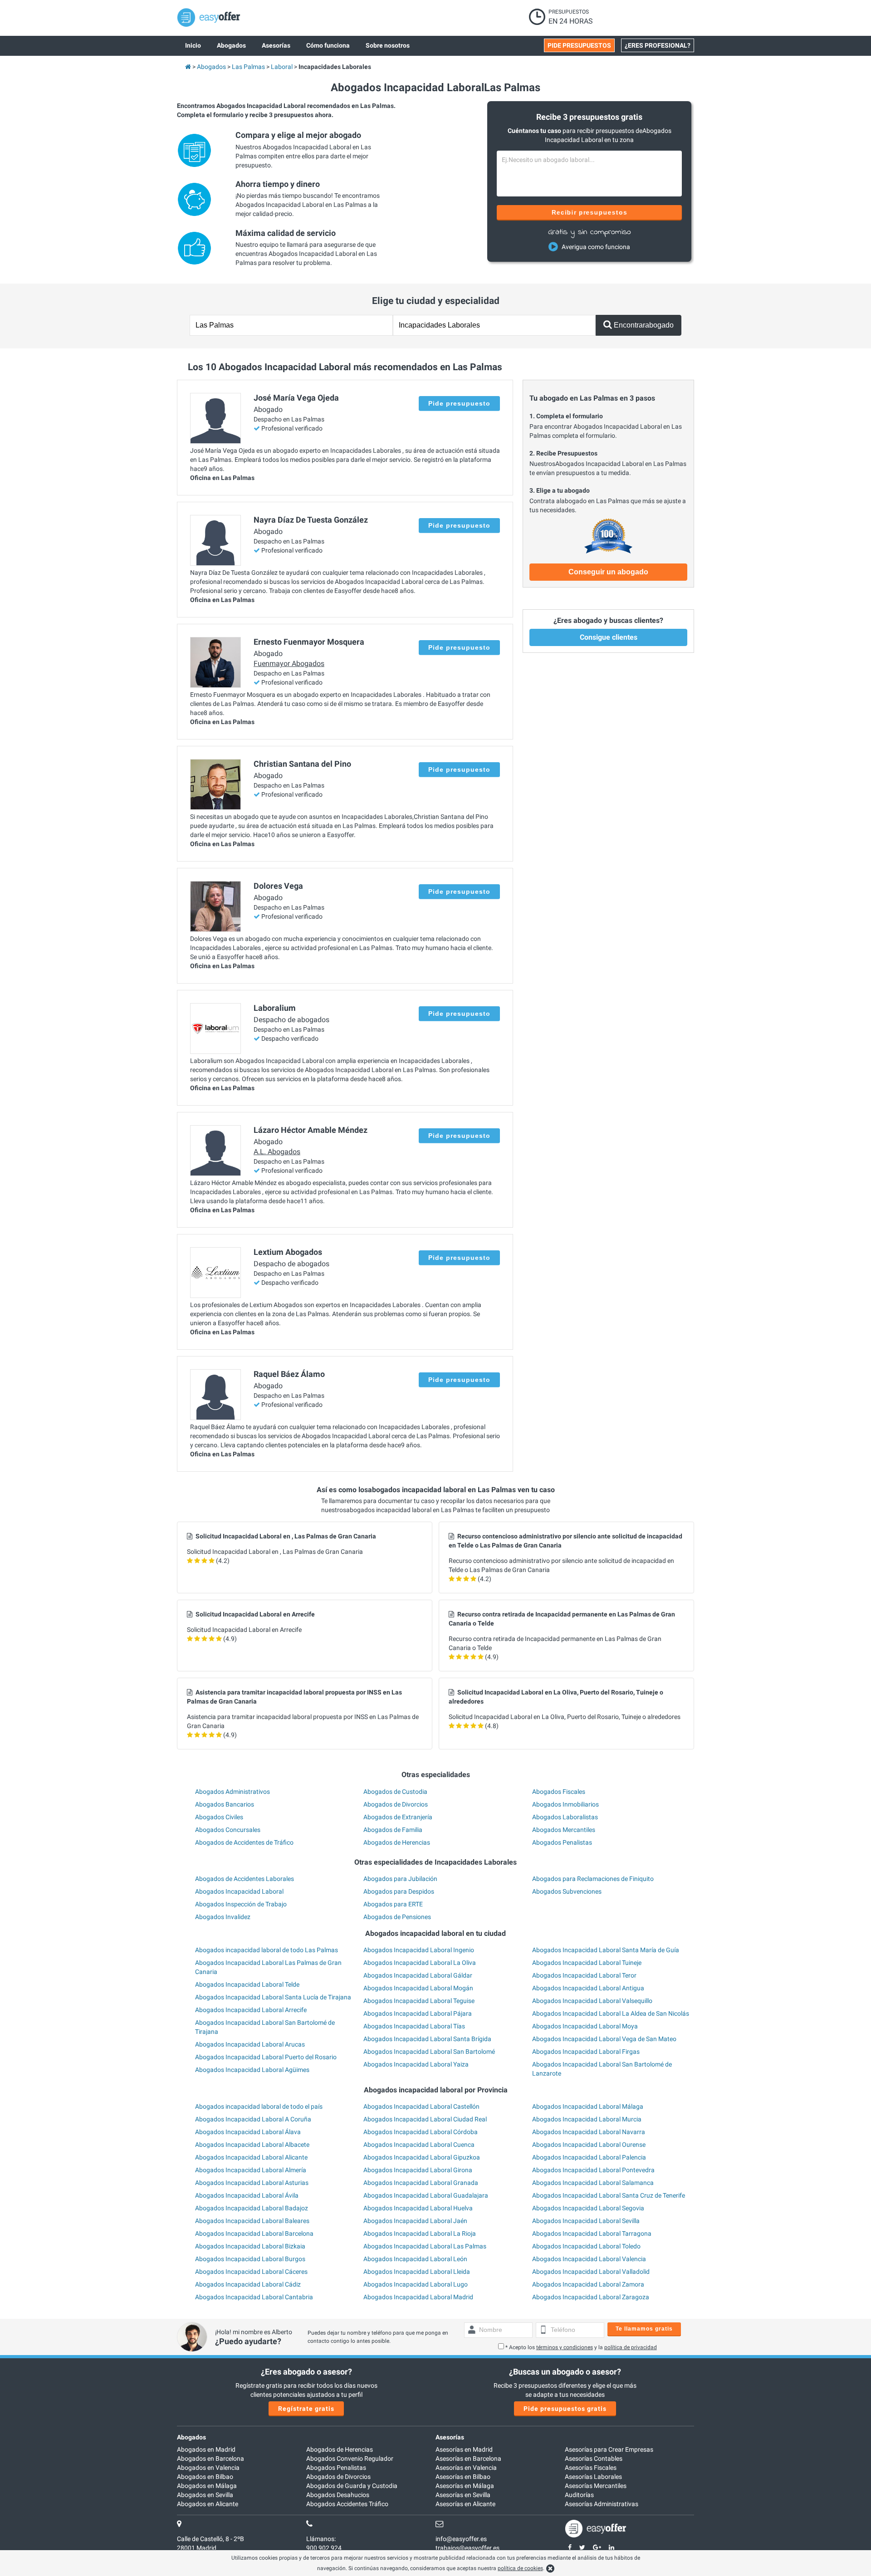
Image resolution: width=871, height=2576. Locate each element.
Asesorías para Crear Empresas (609, 2449)
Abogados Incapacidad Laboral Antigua (588, 1988)
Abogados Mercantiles (564, 1830)
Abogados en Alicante (208, 2504)
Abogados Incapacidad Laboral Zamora (588, 2284)
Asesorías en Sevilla (463, 2495)
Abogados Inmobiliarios (565, 1804)
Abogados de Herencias (397, 1842)
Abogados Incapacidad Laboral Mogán (418, 1988)
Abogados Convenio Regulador (350, 2458)
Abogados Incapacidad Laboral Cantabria (254, 2297)
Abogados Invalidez (223, 1917)
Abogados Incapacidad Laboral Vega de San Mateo (604, 2039)
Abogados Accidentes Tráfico (347, 2504)
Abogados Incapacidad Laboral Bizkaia (250, 2246)
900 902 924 (324, 2548)
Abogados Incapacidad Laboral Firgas (586, 2052)
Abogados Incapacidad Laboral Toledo (586, 2246)
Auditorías (579, 2495)
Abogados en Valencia (208, 2468)
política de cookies (520, 2568)
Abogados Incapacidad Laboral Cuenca (419, 2145)
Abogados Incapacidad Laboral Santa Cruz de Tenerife (609, 2195)
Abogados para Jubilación (400, 1879)
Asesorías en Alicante (465, 2504)
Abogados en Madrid (206, 2449)
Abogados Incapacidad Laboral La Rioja (420, 2233)
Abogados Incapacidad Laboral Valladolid (591, 2272)
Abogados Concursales (228, 1830)
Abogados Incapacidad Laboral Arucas (250, 2044)
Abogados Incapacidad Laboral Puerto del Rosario (266, 2057)
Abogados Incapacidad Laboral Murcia (587, 2119)
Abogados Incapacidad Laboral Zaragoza (591, 2297)
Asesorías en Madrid (464, 2449)
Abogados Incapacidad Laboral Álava (248, 2132)
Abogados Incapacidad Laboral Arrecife (251, 2010)
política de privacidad (631, 2347)
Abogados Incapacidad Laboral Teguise (419, 2001)
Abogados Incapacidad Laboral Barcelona (254, 2233)
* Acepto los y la (581, 2347)
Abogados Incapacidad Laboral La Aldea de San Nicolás (611, 2013)
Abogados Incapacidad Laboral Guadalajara (426, 2195)
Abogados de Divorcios (396, 1804)
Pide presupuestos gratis (565, 2409)
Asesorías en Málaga (465, 2486)
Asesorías (450, 2437)
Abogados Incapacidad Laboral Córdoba (421, 2132)
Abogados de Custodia (395, 1792)
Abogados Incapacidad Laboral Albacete (252, 2145)
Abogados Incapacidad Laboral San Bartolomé (429, 2052)
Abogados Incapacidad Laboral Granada (421, 2183)
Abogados (191, 2437)
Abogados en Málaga (207, 2486)
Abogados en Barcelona (210, 2458)
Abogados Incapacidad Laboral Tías (414, 2026)
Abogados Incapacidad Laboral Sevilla (586, 2221)
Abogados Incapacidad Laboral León (415, 2259)
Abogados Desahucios (338, 2495)
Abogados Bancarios (225, 1804)
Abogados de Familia (393, 1830)
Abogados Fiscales (559, 1792)
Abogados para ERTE (393, 1904)
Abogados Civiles (219, 1817)
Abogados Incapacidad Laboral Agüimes (252, 2070)
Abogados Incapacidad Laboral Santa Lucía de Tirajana (273, 1997)
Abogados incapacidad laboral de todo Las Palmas (267, 1950)
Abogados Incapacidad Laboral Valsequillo (592, 2001)
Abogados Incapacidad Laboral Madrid (418, 2297)
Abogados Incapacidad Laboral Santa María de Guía (606, 1950)
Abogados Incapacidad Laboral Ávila (247, 2195)
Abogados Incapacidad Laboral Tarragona (592, 2233)
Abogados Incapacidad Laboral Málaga (588, 2106)
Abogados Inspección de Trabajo (241, 1904)
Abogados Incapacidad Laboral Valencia (589, 2259)
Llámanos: (321, 2539)
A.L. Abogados (277, 1152)
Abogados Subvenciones (567, 1891)
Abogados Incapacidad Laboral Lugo (416, 2284)
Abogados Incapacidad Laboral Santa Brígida (427, 2039)
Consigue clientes (609, 637)
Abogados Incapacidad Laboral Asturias (252, 2183)
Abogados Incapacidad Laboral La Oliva (420, 1963)
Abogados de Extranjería (398, 1817)
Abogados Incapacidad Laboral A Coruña (253, 2119)
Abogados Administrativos (232, 1792)
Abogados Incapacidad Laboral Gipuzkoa (422, 2157)
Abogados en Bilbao (205, 2477)
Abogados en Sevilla (205, 2495)
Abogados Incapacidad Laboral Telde (247, 1984)
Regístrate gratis (306, 2409)
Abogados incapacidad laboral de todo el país (259, 2106)
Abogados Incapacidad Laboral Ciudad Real (425, 2119)
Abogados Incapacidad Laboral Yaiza (416, 2064)
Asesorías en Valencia (466, 2468)
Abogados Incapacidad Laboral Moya (585, 2026)
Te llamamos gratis (644, 2329)
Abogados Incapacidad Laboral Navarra (589, 2132)
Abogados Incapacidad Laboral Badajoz (252, 2208)
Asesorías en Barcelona (468, 2458)
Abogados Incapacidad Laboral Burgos (250, 2259)
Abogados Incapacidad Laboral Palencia (589, 2157)
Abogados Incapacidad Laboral (239, 1891)
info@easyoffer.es (461, 2539)
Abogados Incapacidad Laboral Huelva (418, 2208)
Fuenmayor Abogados (289, 664)
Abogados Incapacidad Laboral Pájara (418, 2013)
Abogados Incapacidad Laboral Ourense (589, 2145)
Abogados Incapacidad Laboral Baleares (252, 2221)
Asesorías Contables (594, 2458)
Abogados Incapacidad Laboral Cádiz (248, 2284)
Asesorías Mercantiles (596, 2486)
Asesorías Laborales (593, 2477)
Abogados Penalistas (562, 1842)
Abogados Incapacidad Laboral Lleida (417, 2272)
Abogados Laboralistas (565, 1817)
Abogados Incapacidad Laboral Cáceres (251, 2272)
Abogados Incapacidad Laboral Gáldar (418, 1975)
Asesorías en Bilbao (463, 2477)
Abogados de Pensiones (397, 1917)
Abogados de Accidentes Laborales (245, 1879)
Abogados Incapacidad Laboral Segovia (588, 2208)
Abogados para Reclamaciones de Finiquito (593, 1879)
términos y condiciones (565, 2347)
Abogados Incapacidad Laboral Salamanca (593, 2183)
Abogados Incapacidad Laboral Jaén (415, 2221)
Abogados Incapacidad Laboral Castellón (421, 2106)
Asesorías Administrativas (602, 2504)
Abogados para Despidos (399, 1891)
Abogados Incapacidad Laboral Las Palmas (425, 2246)
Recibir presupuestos (590, 212)
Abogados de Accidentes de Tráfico (244, 1842)
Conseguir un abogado (608, 572)
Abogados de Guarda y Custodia (352, 2486)
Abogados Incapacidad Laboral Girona (418, 2170)
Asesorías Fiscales (591, 2468)
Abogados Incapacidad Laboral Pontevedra (593, 2170)
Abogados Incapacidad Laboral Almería (251, 2170)
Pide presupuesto (459, 403)
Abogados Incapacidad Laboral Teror (584, 1975)
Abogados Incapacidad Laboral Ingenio (419, 1950)
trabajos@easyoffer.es (467, 2548)
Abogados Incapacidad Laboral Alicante (251, 2157)
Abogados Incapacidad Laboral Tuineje (587, 1963)
